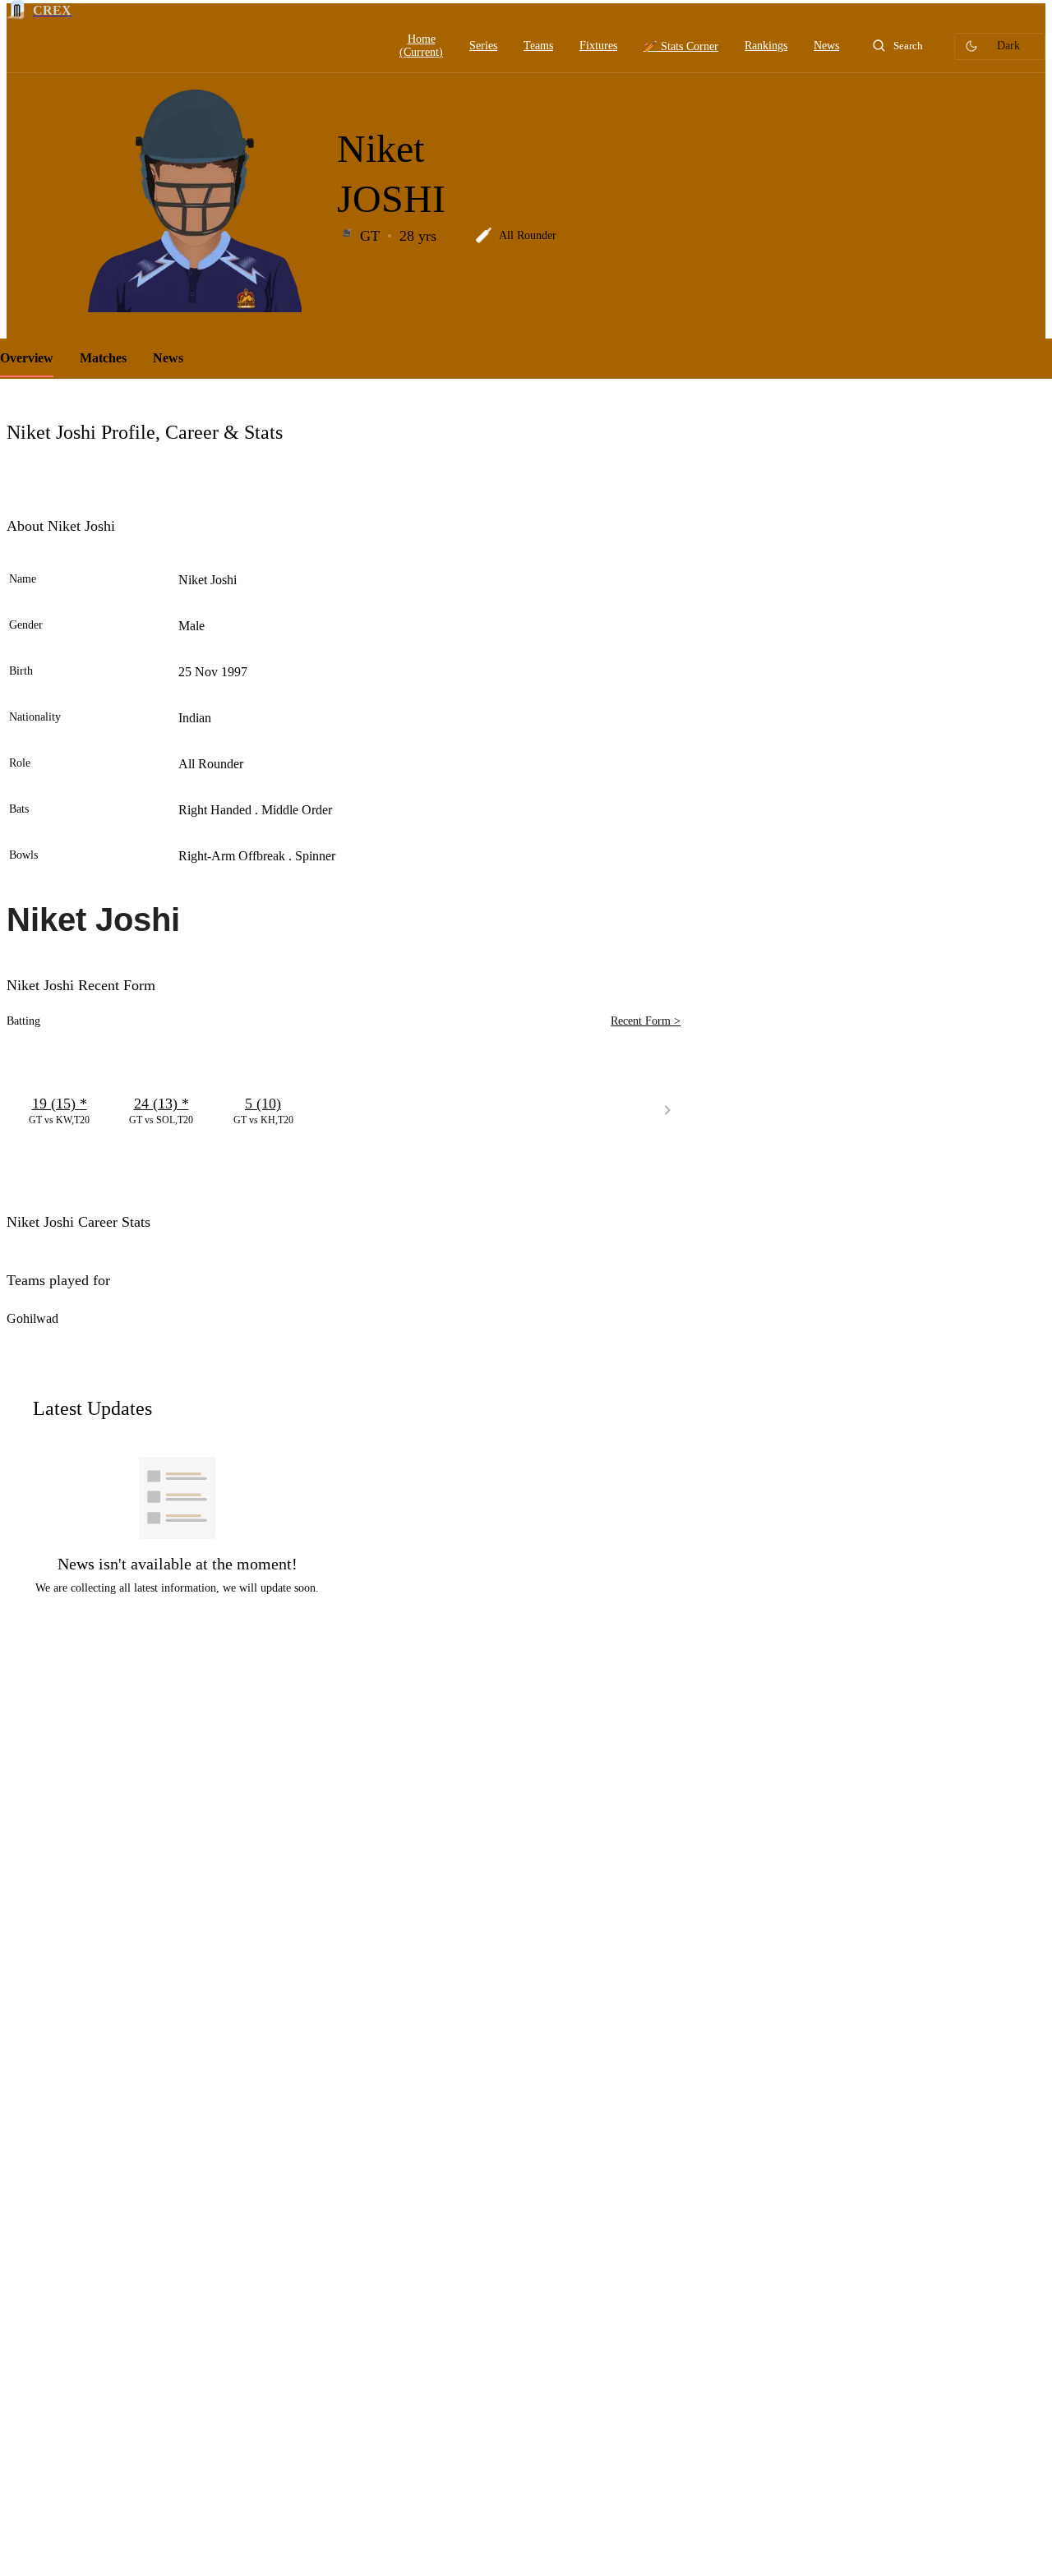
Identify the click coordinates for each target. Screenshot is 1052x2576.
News (168, 358)
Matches (103, 358)
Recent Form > (646, 1021)
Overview (27, 358)
